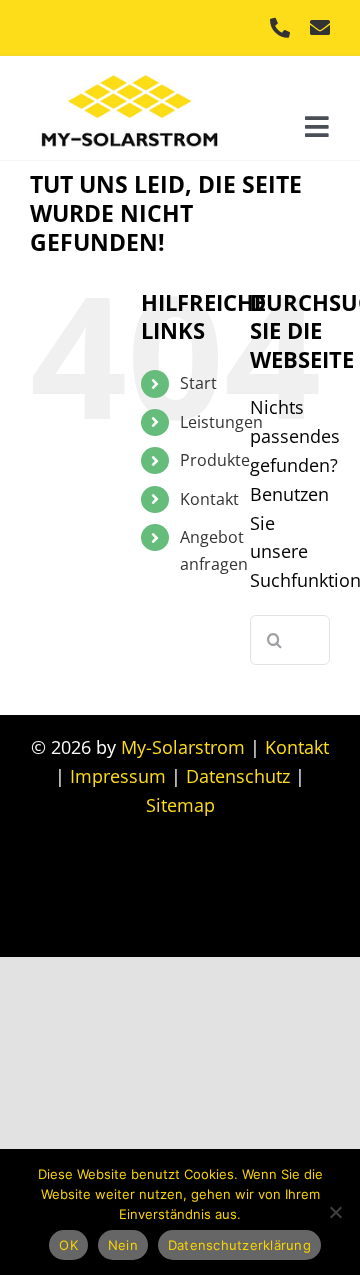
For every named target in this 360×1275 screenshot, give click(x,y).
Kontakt (209, 499)
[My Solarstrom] (130, 70)
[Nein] (335, 1212)
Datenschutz (238, 776)
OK (68, 1245)
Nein (123, 1245)
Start (198, 383)
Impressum (118, 776)
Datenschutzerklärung (239, 1245)
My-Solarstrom (183, 747)
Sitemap (180, 805)
